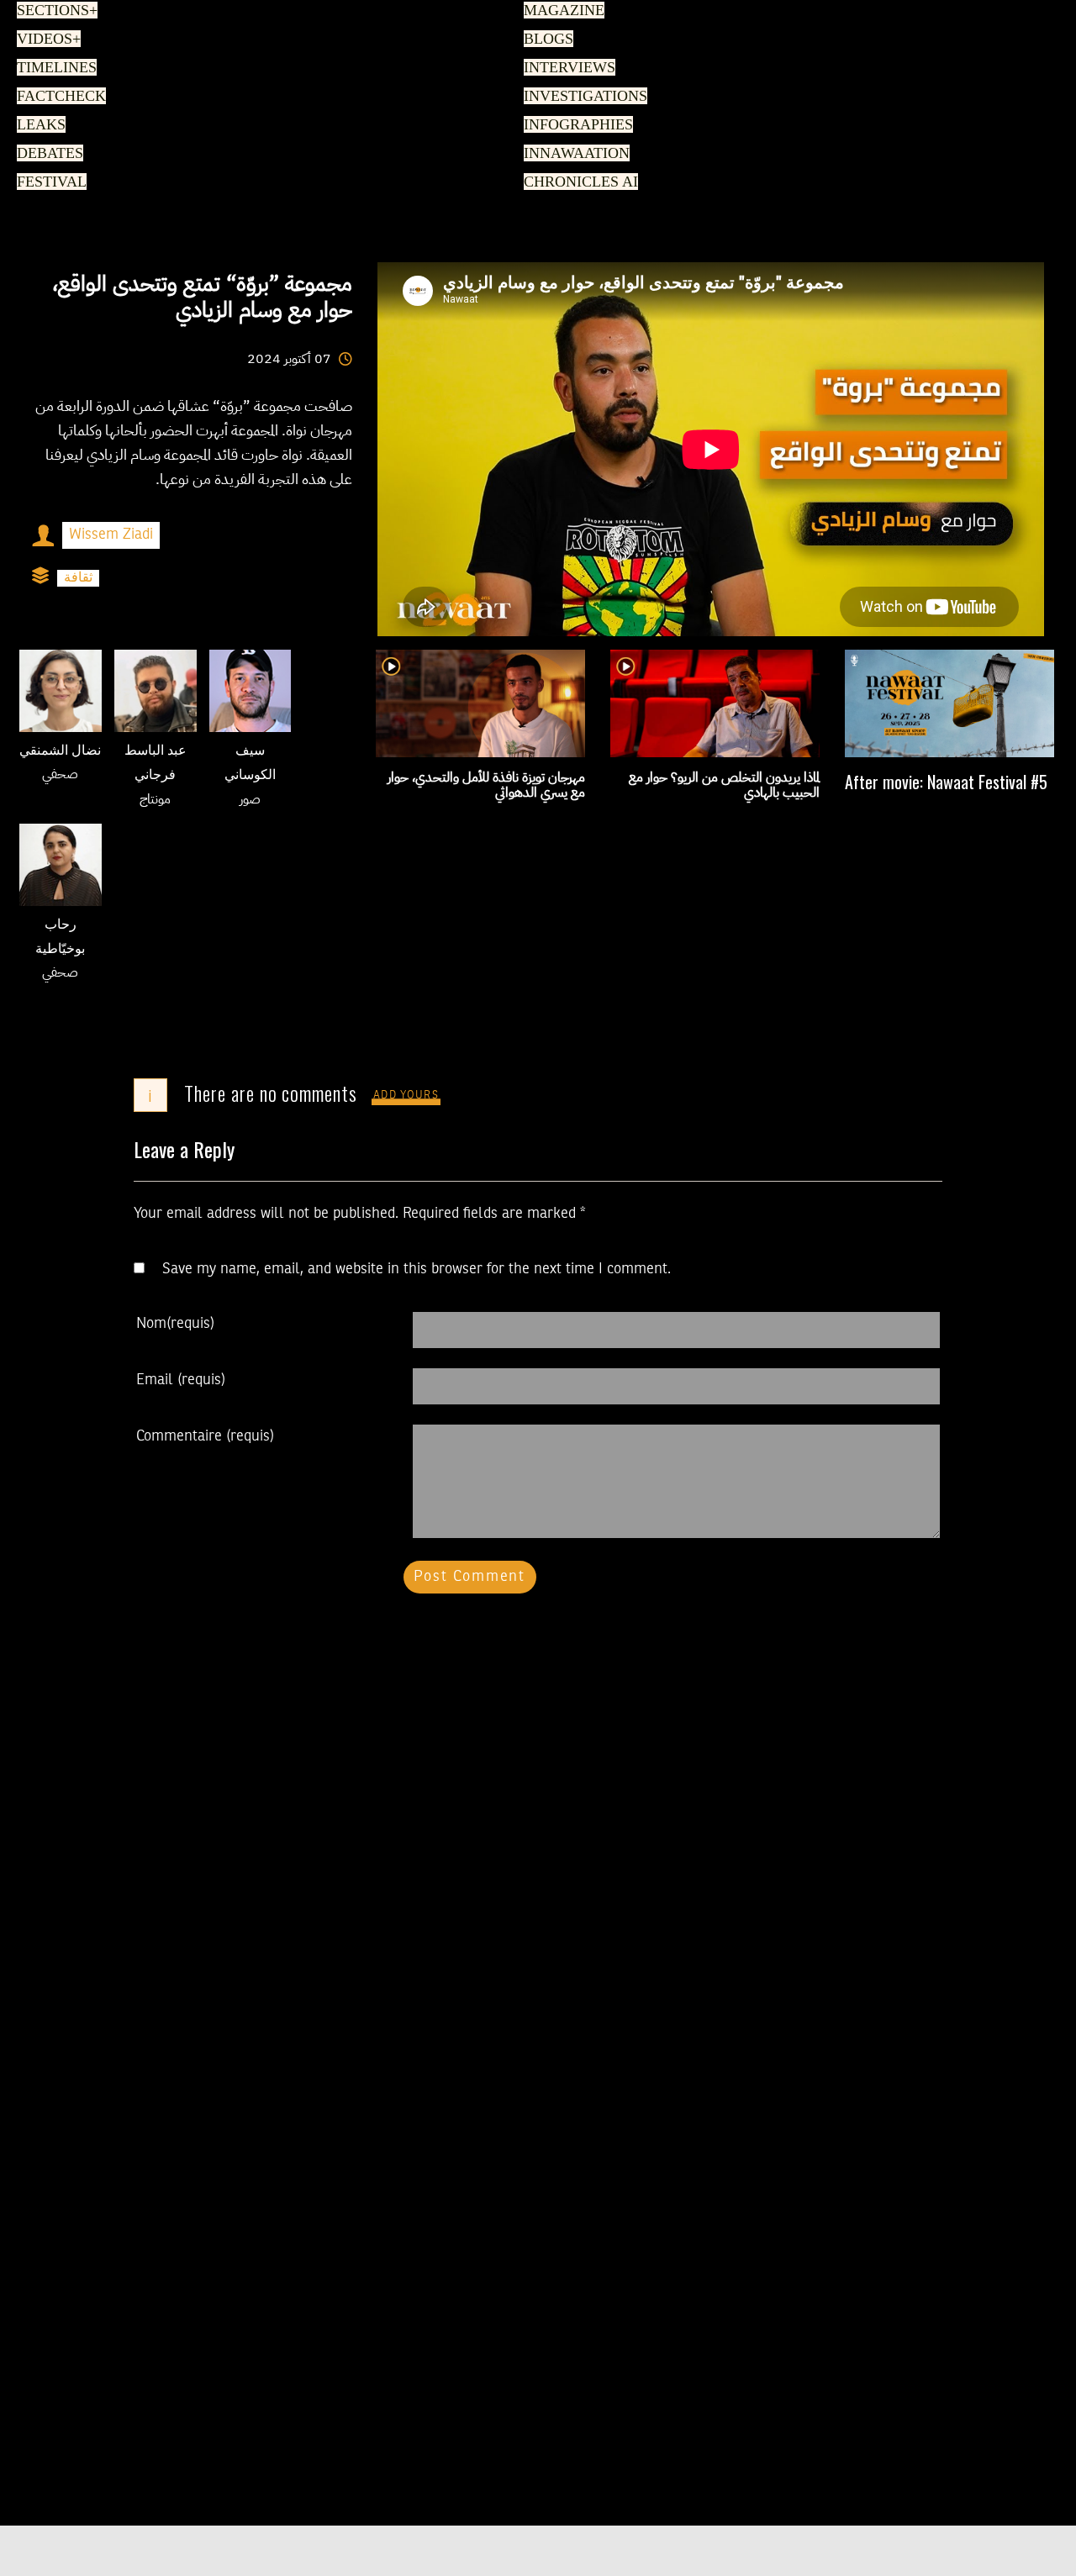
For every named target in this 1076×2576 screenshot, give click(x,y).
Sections (55, 11)
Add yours (406, 1096)
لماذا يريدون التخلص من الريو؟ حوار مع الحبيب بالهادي (724, 785)
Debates (47, 154)
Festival (48, 182)
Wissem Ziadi (111, 535)
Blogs (546, 40)
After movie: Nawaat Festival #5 (946, 782)
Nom (175, 1324)
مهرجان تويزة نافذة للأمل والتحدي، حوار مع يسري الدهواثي (486, 785)
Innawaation (572, 154)
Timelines (53, 68)
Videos (46, 40)
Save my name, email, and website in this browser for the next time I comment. (417, 1269)
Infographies (575, 125)
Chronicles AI (576, 182)
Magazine (560, 11)
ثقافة (78, 578)
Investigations (580, 97)
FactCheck (56, 97)
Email (181, 1380)
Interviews (566, 68)
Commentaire (205, 1436)
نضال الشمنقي (60, 751)
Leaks (38, 125)
